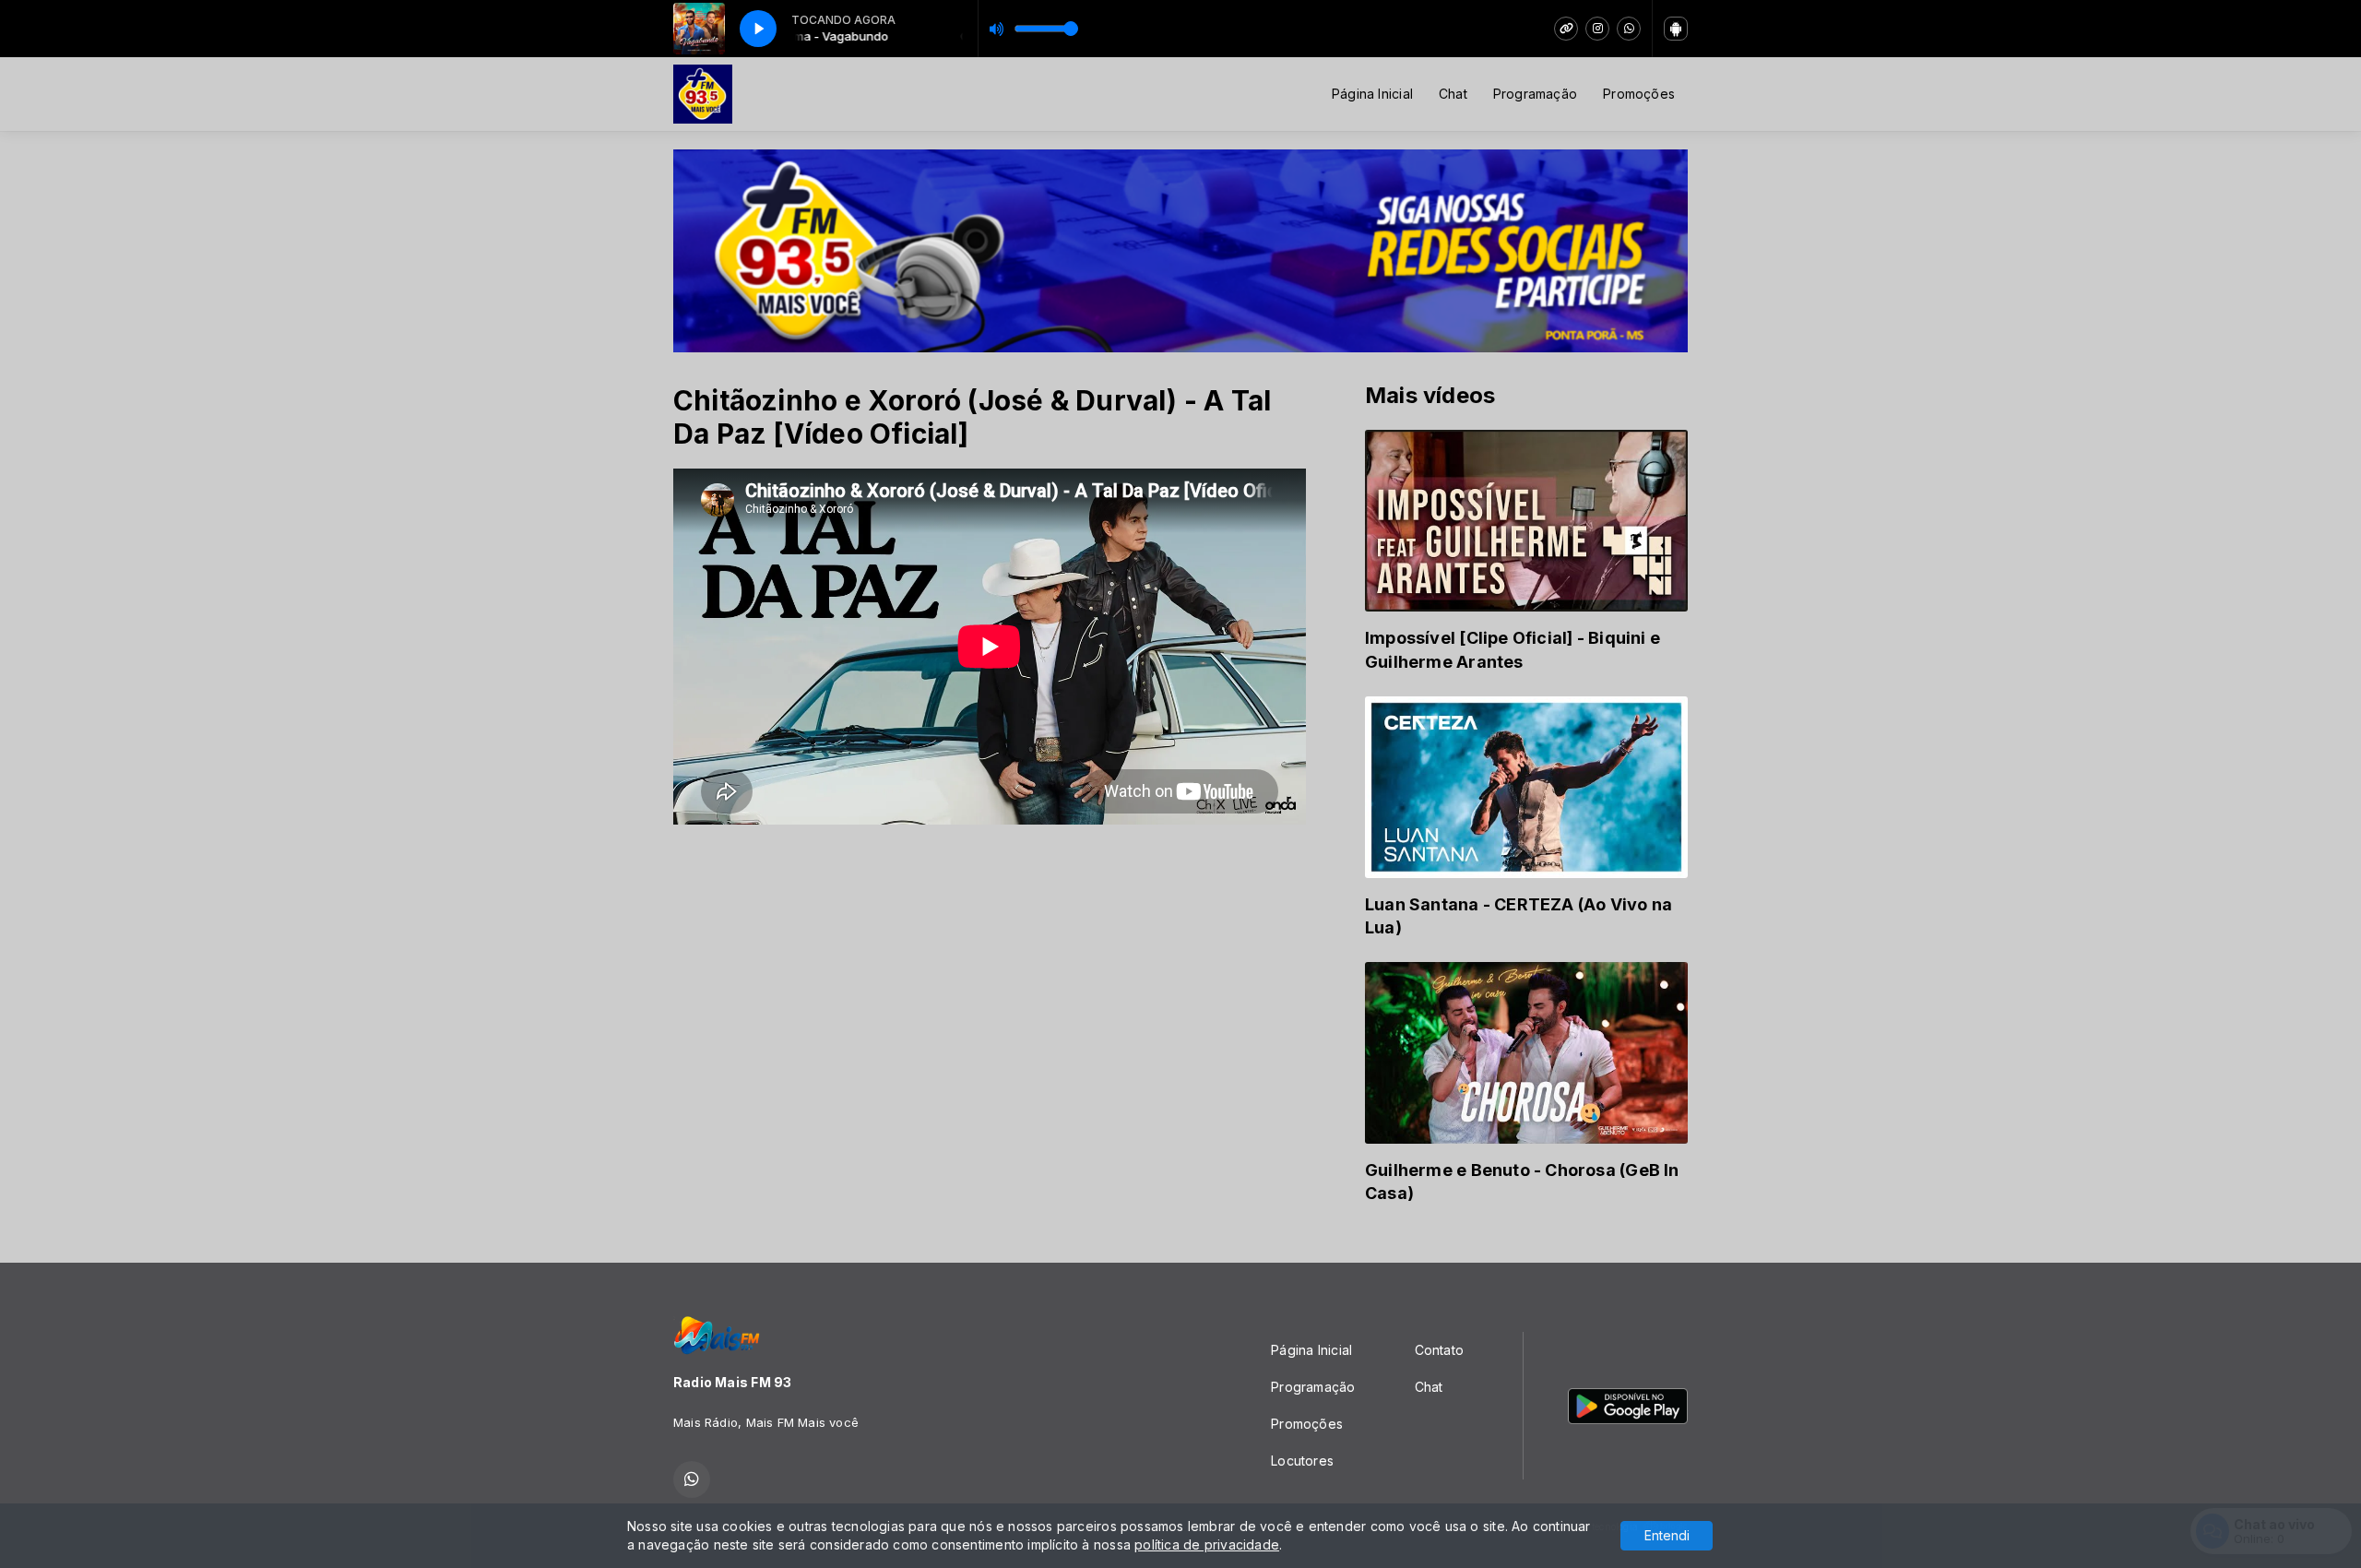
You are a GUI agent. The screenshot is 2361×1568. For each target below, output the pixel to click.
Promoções (1639, 94)
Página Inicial (1372, 94)
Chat (1453, 94)
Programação (1535, 94)
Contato (1439, 1350)
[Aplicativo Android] (1676, 29)
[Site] (1566, 29)
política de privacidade (1207, 1544)
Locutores (1302, 1461)
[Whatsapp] (1629, 29)
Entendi (1667, 1535)
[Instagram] (1597, 29)
